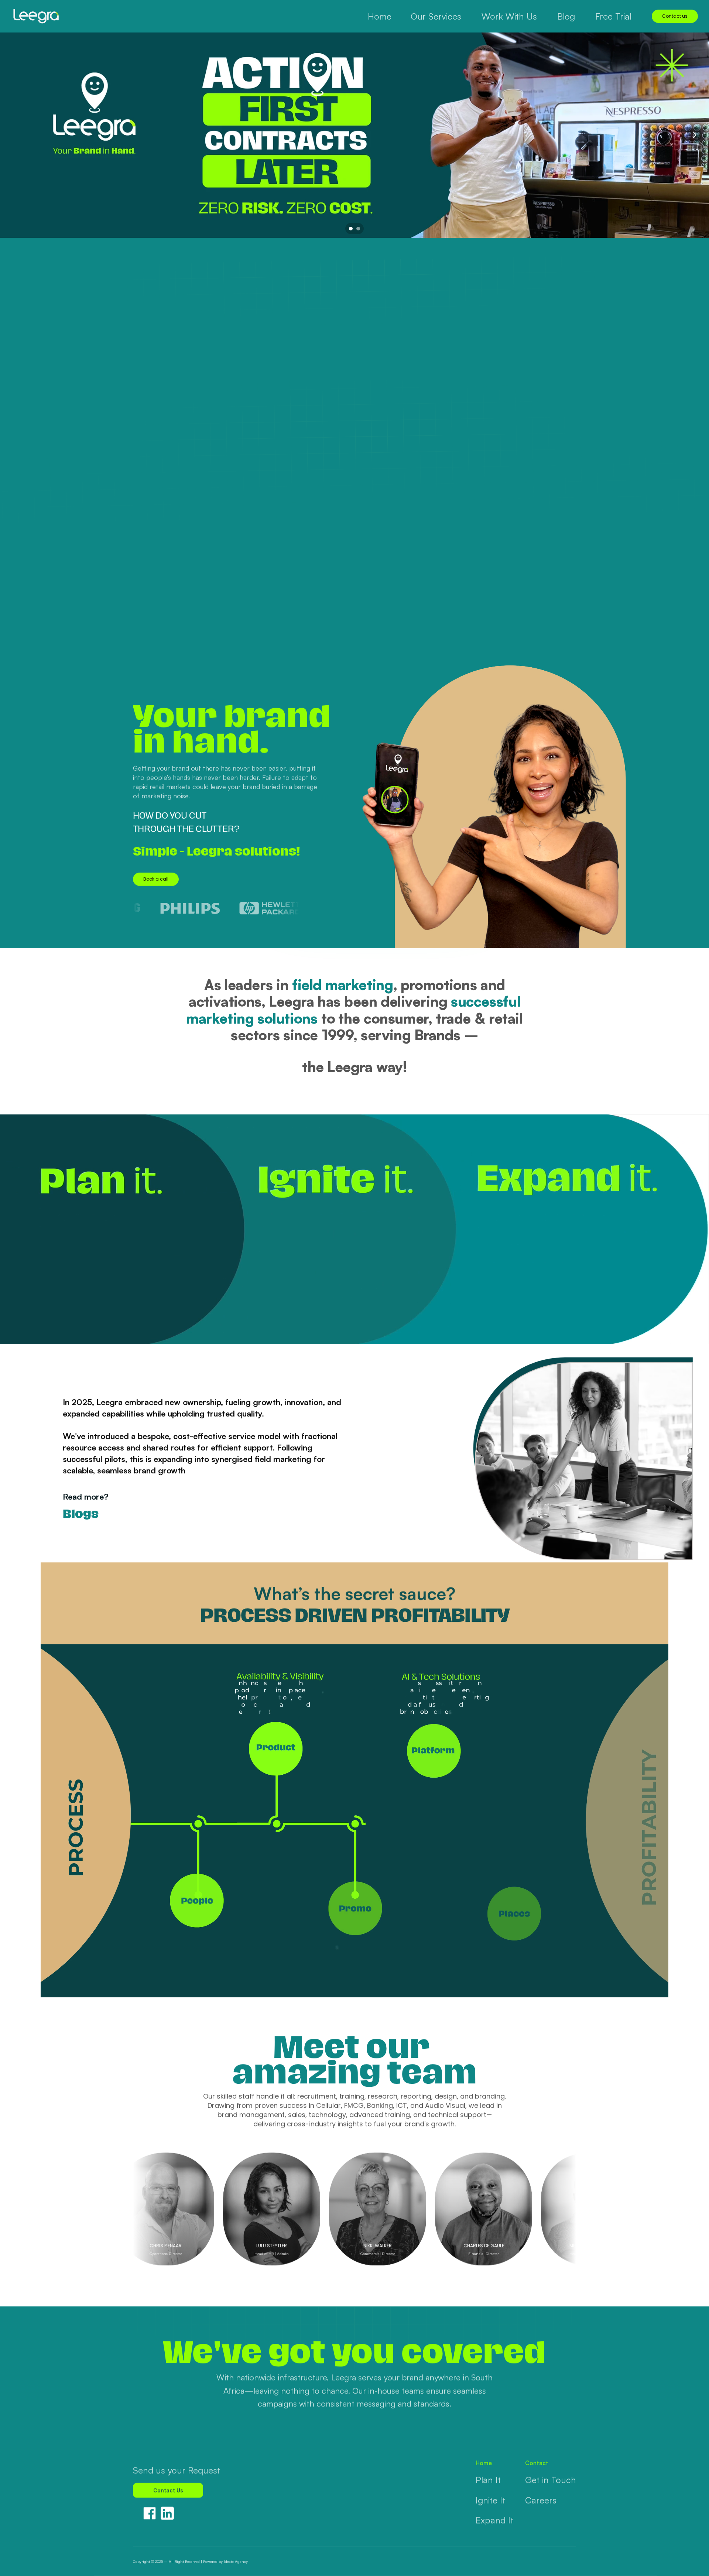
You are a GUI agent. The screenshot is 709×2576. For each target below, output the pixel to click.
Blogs (81, 1514)
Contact (537, 2463)
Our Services (436, 16)
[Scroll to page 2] (359, 229)
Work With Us (509, 16)
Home (484, 2463)
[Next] (694, 135)
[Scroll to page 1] (350, 229)
